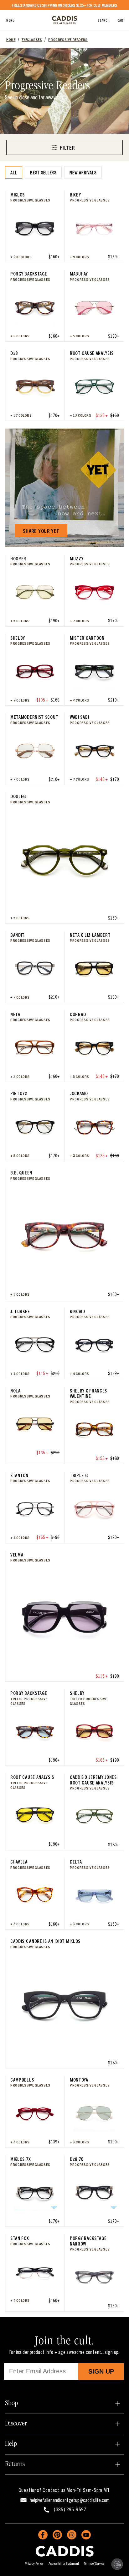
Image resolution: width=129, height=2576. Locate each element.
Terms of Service (94, 2563)
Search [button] (104, 20)
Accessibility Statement (64, 2563)
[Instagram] (72, 2535)
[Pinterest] (57, 2535)
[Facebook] (43, 2535)
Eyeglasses (32, 39)
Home (11, 39)
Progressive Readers (68, 39)
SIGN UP (101, 2371)
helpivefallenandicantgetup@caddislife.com (70, 2500)
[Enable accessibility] (117, 2564)
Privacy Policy (34, 2563)
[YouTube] (86, 2535)
